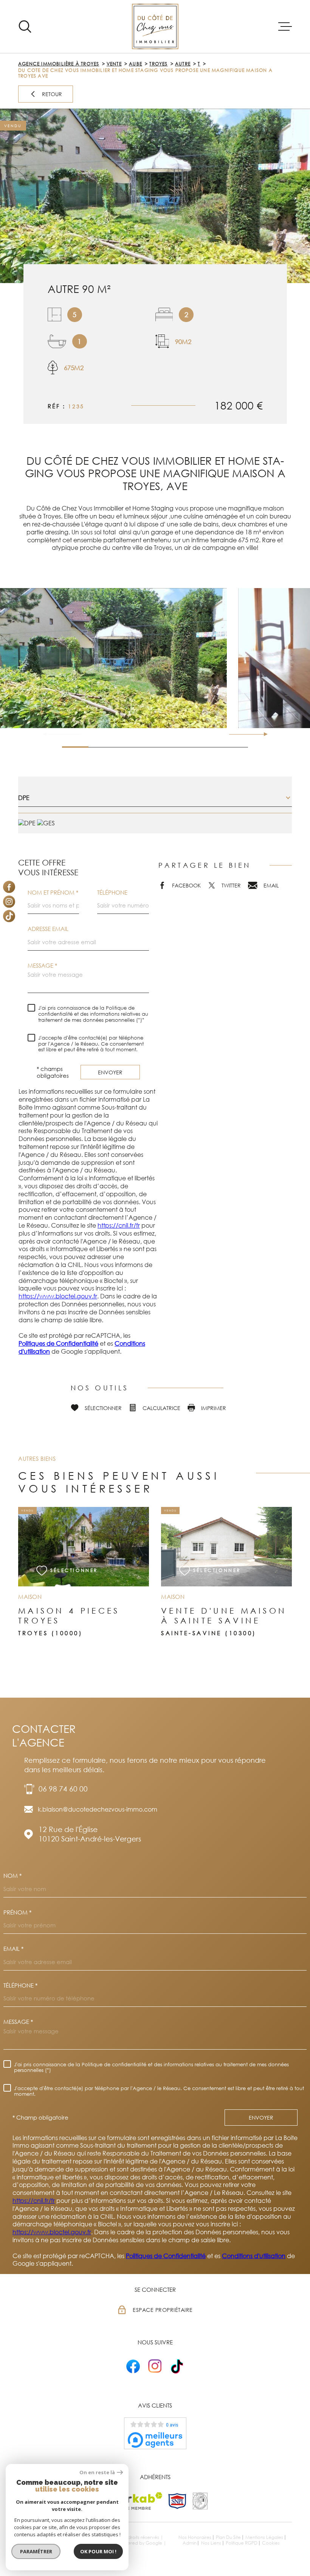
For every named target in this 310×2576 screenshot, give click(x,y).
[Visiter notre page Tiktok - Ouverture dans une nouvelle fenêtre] (9, 916)
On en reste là (97, 2472)
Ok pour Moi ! (98, 2551)
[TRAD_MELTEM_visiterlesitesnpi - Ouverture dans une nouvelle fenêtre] (177, 2501)
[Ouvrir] (25, 26)
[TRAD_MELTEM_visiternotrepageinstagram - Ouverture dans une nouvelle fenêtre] (9, 901)
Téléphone (112, 893)
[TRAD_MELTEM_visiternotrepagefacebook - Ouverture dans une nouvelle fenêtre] (9, 887)
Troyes (158, 64)
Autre (183, 64)
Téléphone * (20, 1985)
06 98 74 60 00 (63, 1789)
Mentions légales (264, 2537)
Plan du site (228, 2537)
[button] (263, 734)
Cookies (271, 2543)
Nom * (12, 1876)
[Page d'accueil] (155, 26)
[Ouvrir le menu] (285, 26)
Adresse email (48, 929)
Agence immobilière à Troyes (59, 64)
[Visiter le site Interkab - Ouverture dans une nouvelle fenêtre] (133, 2501)
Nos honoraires (195, 2537)
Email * (13, 1949)
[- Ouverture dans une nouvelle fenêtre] (133, 2366)
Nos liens (211, 2543)
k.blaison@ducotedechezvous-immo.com (98, 1809)
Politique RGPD (242, 2543)
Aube (136, 64)
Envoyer (110, 1072)
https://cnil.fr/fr (119, 1225)
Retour (52, 94)
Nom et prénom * (53, 893)
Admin (190, 2543)
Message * (42, 966)
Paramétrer (36, 2551)
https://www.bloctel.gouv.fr (58, 1296)
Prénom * (17, 1912)
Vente (114, 64)
